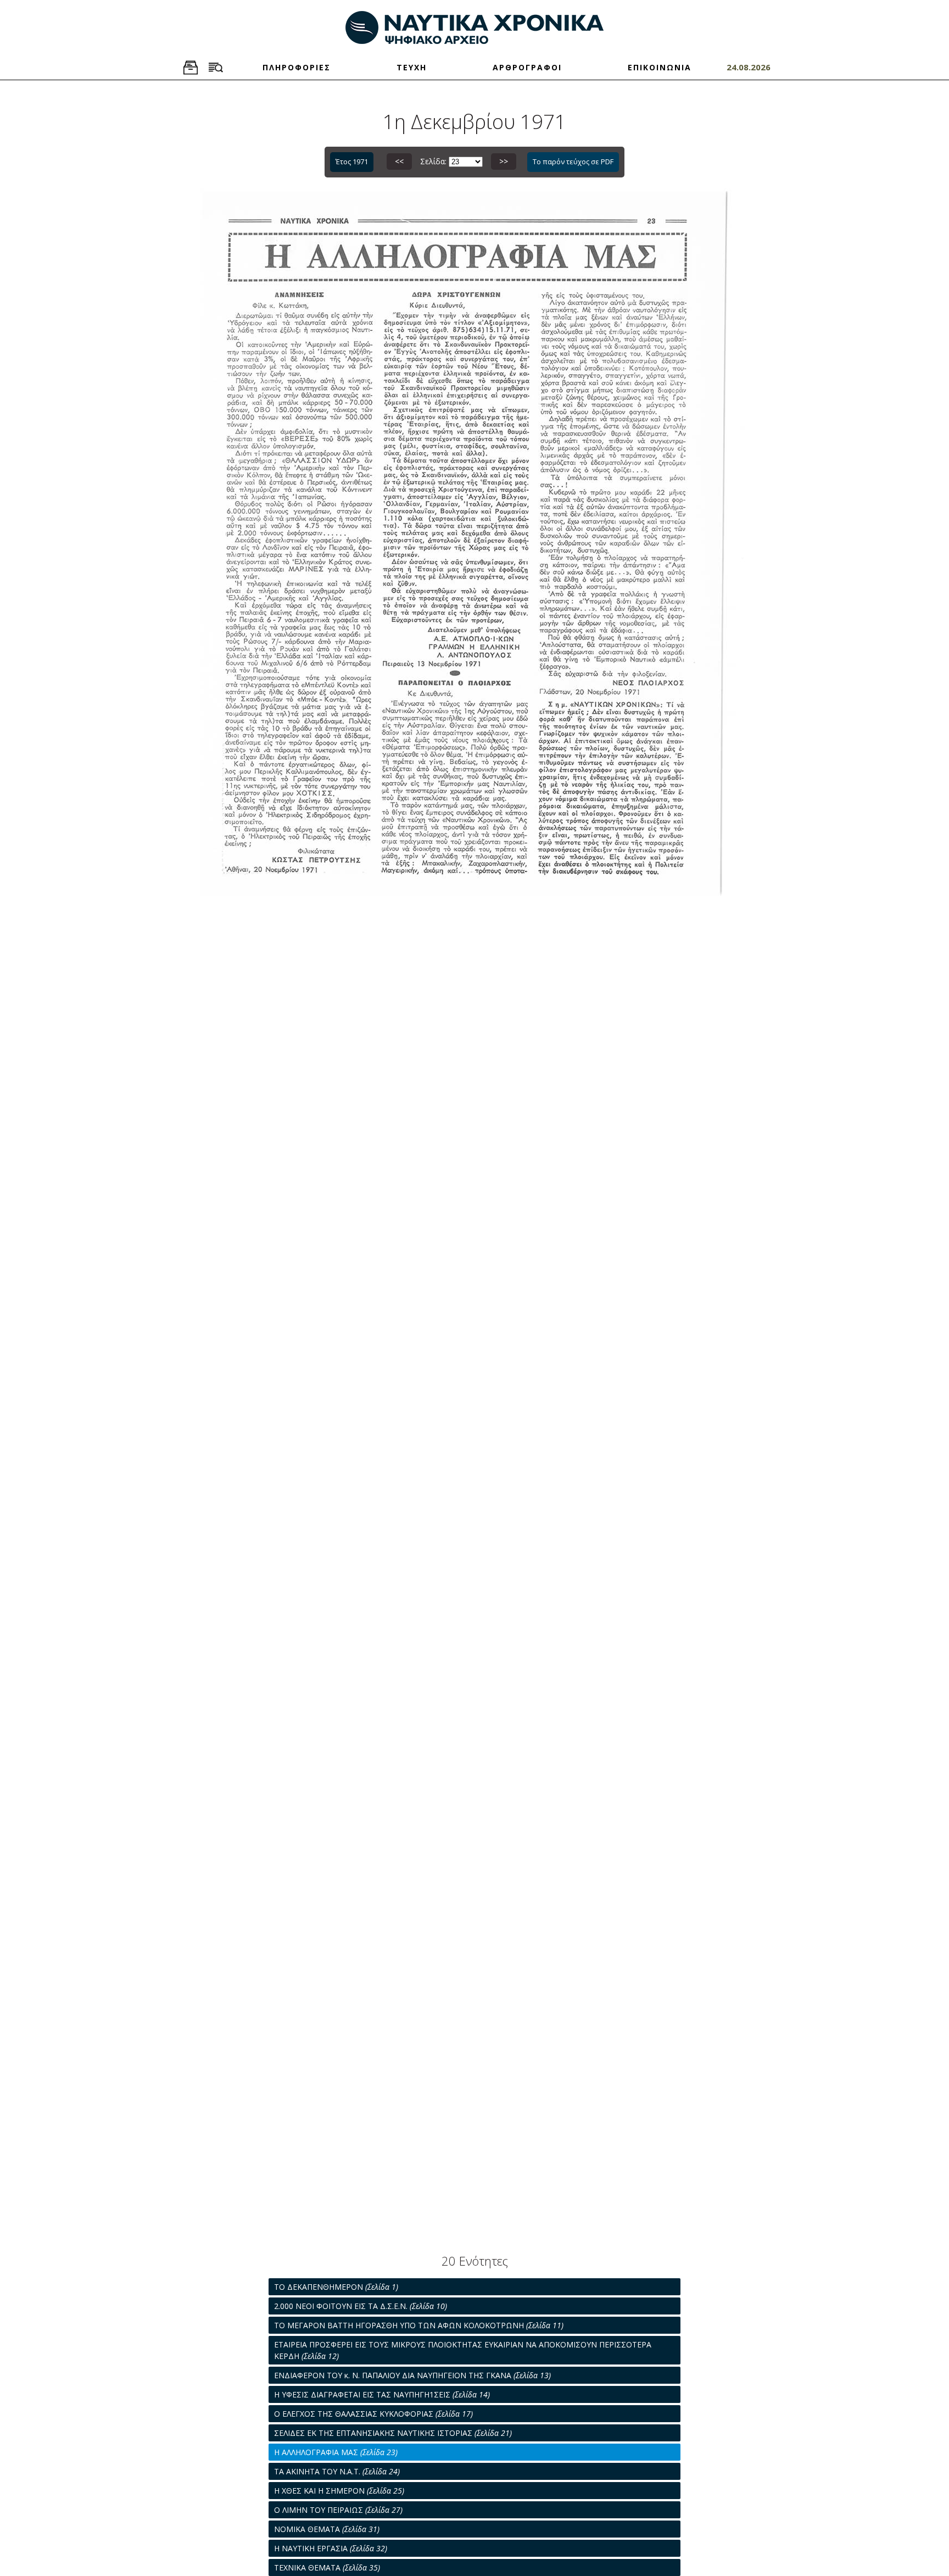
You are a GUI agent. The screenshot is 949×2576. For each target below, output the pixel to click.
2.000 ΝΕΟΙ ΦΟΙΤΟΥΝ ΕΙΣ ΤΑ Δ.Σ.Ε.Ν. (361, 2306)
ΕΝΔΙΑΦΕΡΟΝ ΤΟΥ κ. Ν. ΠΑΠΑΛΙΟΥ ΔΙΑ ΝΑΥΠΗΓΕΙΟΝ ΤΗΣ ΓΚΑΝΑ (412, 2375)
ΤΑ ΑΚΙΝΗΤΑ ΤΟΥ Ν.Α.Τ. (337, 2471)
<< (399, 161)
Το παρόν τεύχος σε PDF (573, 162)
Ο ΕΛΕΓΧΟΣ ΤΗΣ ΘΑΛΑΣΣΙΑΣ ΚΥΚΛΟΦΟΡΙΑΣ (373, 2414)
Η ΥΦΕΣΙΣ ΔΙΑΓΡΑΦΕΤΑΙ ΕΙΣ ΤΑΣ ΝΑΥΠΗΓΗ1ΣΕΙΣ (382, 2394)
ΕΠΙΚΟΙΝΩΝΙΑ (660, 67)
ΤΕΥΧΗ (412, 67)
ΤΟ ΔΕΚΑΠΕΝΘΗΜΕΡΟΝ (336, 2287)
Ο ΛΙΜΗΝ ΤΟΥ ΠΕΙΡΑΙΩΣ (338, 2510)
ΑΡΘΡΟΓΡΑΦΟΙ (527, 67)
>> (504, 161)
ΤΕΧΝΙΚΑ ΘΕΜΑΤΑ (327, 2567)
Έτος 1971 (352, 162)
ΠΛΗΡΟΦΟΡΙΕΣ (297, 67)
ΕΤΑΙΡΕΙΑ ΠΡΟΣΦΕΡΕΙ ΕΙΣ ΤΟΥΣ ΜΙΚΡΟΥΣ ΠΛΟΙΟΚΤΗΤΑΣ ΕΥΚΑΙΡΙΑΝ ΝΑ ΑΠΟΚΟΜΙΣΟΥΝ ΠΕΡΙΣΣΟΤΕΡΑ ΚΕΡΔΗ (463, 2350)
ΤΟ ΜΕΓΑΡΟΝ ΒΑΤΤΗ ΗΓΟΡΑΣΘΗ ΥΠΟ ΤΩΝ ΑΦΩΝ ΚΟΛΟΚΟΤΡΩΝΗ (419, 2325)
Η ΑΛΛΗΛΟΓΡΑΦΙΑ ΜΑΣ (336, 2452)
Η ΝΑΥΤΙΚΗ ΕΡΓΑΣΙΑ (331, 2548)
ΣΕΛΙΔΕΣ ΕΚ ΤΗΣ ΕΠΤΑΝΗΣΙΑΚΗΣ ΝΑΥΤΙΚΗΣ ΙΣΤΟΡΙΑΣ (393, 2433)
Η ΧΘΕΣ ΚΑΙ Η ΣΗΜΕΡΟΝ (339, 2491)
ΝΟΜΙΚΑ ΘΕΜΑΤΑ (327, 2529)
